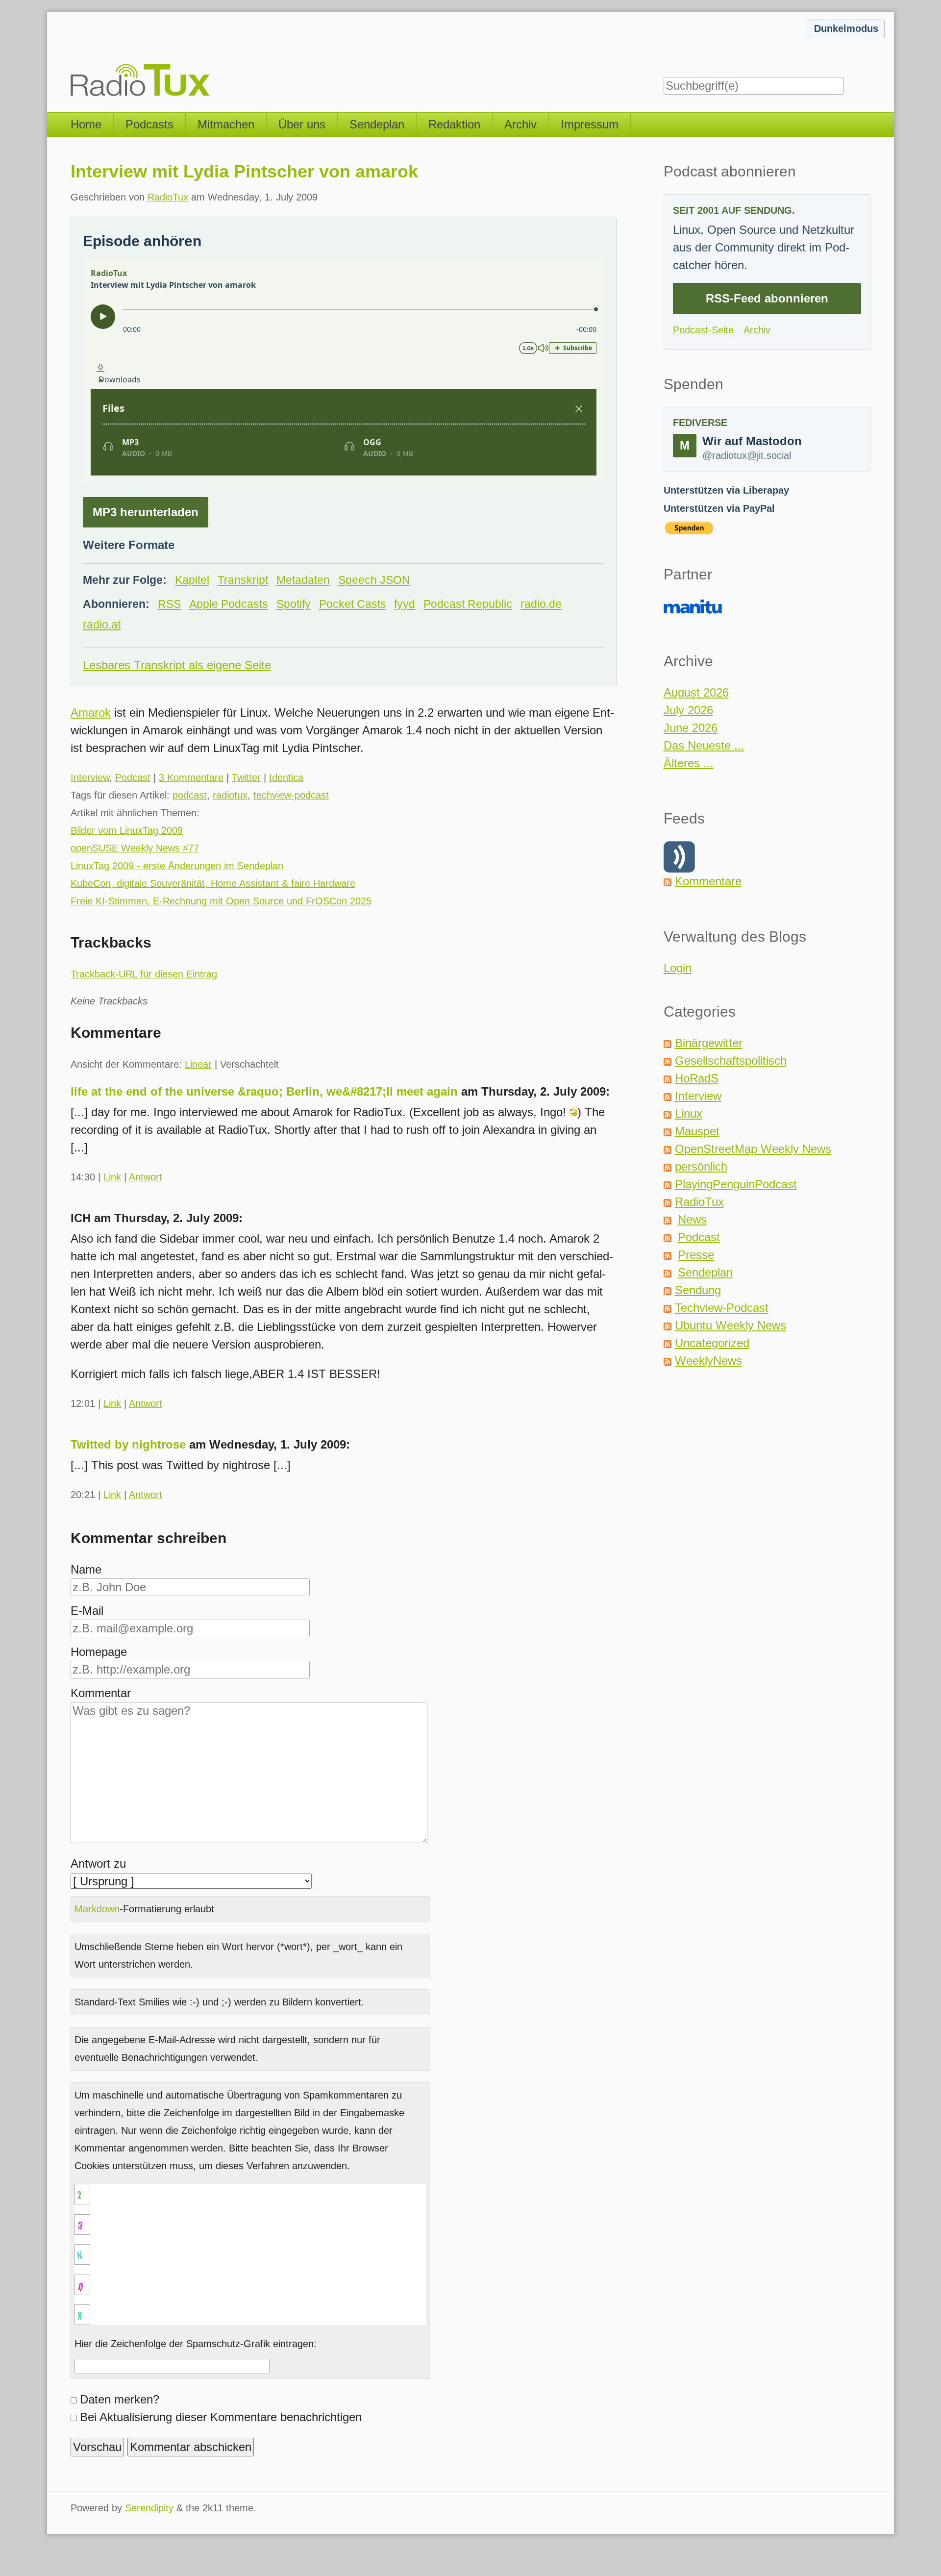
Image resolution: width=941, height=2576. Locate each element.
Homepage (99, 1652)
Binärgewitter (709, 1043)
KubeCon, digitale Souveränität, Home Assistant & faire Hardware (213, 883)
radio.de (541, 604)
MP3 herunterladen (146, 512)
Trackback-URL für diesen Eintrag (144, 974)
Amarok (91, 713)
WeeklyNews (708, 1361)
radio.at (102, 625)
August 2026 (696, 692)
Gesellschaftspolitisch (731, 1061)
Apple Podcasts (229, 604)
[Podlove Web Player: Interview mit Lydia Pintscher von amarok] (344, 371)
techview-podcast (291, 795)
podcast (190, 795)
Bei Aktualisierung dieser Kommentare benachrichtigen (221, 2417)
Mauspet (697, 1131)
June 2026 (691, 728)
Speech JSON (374, 580)
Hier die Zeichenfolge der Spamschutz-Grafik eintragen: (196, 2344)
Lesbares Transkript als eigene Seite (177, 665)
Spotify (294, 604)
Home (86, 124)
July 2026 (688, 710)
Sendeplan (377, 124)
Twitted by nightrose (128, 1444)
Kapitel (192, 580)
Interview (90, 777)
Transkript (243, 580)
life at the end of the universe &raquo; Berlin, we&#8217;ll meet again (264, 1091)
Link (112, 1177)
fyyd (405, 604)
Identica (286, 777)
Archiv (520, 124)
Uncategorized (712, 1343)
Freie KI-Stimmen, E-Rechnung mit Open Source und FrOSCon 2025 (221, 901)
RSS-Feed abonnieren (767, 298)
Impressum (590, 124)
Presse (696, 1255)
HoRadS (697, 1078)
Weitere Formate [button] (129, 545)
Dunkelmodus (846, 28)
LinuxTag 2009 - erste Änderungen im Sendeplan (177, 866)
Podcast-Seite (703, 330)
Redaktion (454, 124)
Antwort (146, 1177)
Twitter (246, 777)
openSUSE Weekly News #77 (135, 848)
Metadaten (303, 580)
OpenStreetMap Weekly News (753, 1149)
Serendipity (149, 2508)
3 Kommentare (191, 777)
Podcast (133, 777)
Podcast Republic (468, 604)
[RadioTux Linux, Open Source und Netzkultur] (71, 56)
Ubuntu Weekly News (731, 1325)
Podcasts (149, 124)
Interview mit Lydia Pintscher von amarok (244, 171)
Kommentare (708, 881)
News (692, 1219)
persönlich (701, 1166)
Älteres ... (689, 763)
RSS (169, 604)
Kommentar (101, 1693)
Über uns (302, 124)
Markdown (97, 1909)
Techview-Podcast (722, 1308)
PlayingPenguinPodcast (736, 1184)
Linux (689, 1113)
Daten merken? (120, 2399)
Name (86, 1569)
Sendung (698, 1290)
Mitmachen (226, 124)
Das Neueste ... (704, 745)
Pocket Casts (353, 604)
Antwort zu (98, 1863)
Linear (198, 1064)
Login (678, 968)
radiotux (230, 795)
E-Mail (87, 1611)
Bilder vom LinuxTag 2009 (127, 830)
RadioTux (168, 197)
